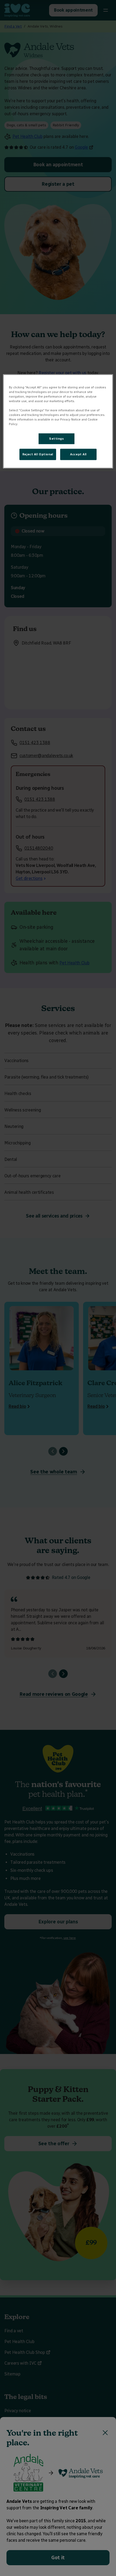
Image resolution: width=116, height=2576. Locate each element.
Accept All (78, 454)
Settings (57, 439)
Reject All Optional (38, 454)
